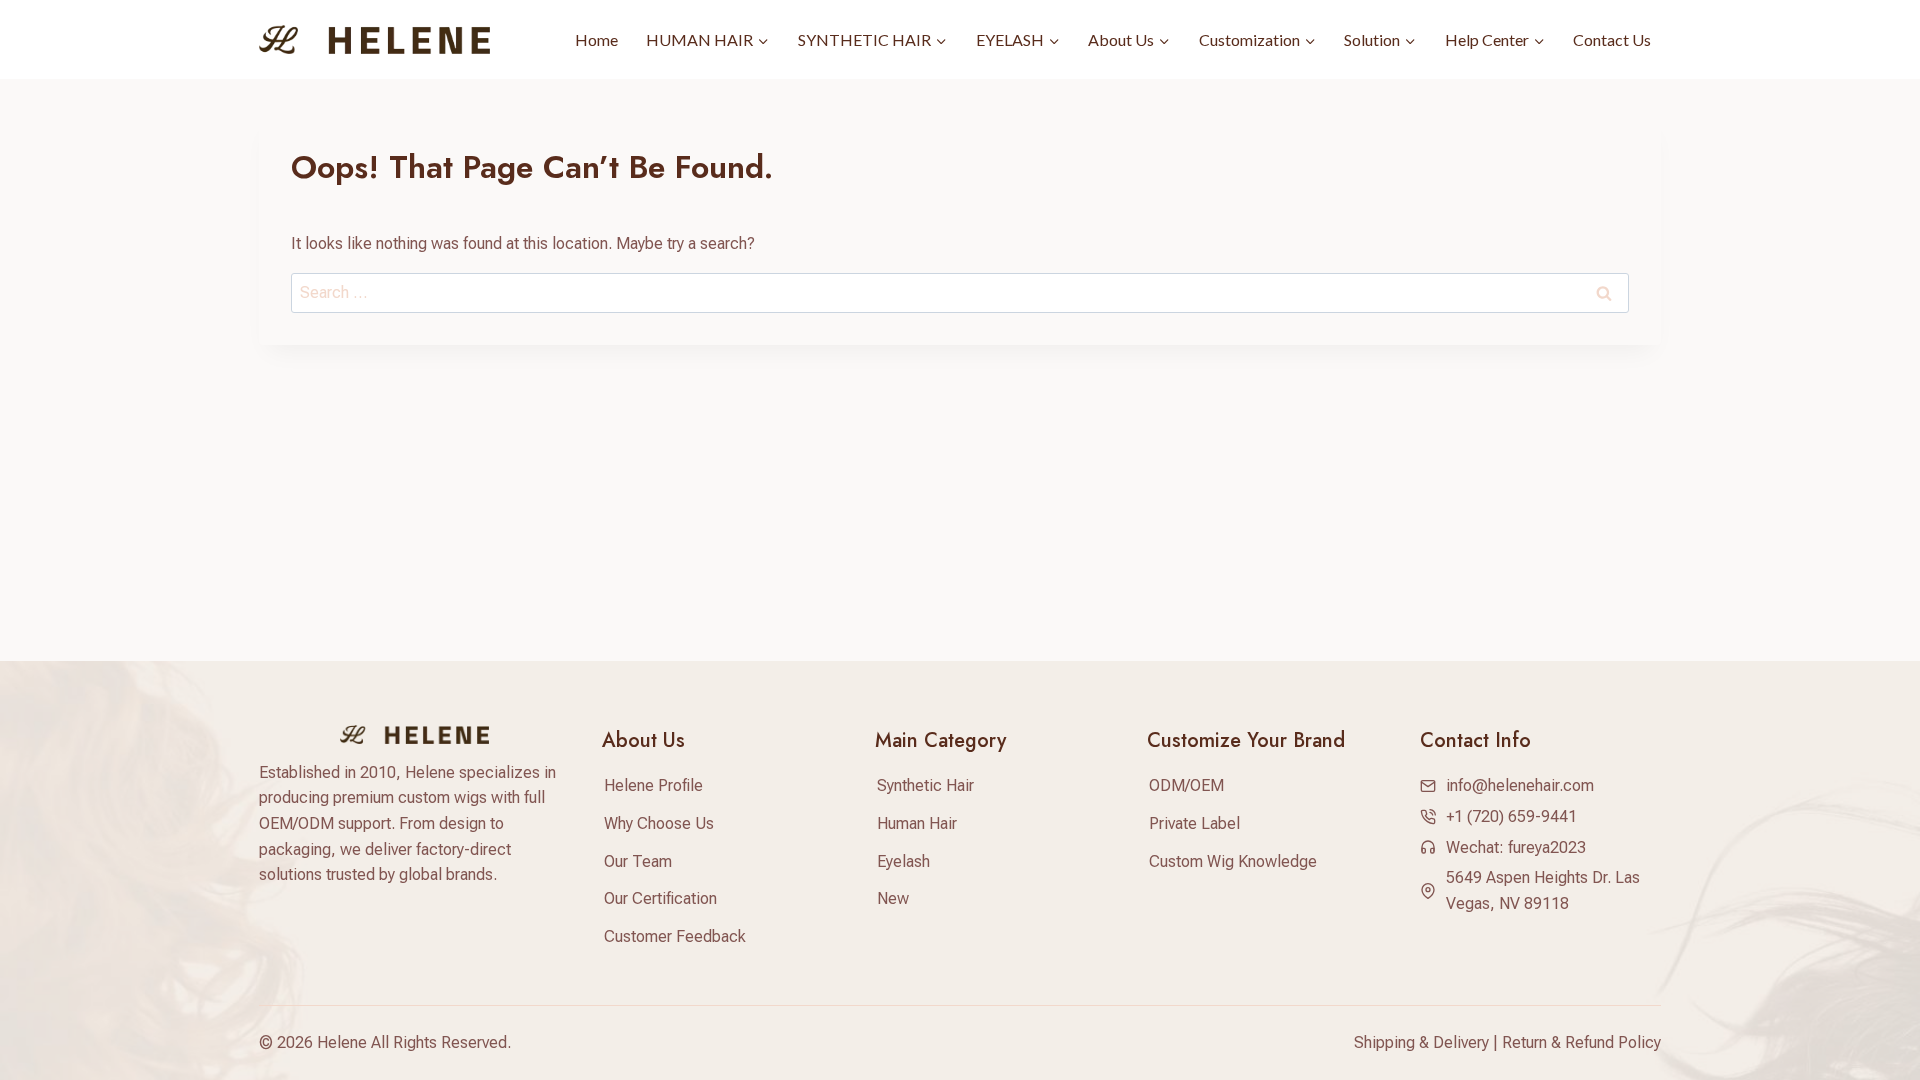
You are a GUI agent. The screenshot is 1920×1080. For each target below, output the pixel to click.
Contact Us (1612, 39)
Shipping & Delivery (1421, 1042)
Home (596, 39)
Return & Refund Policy (1581, 1042)
